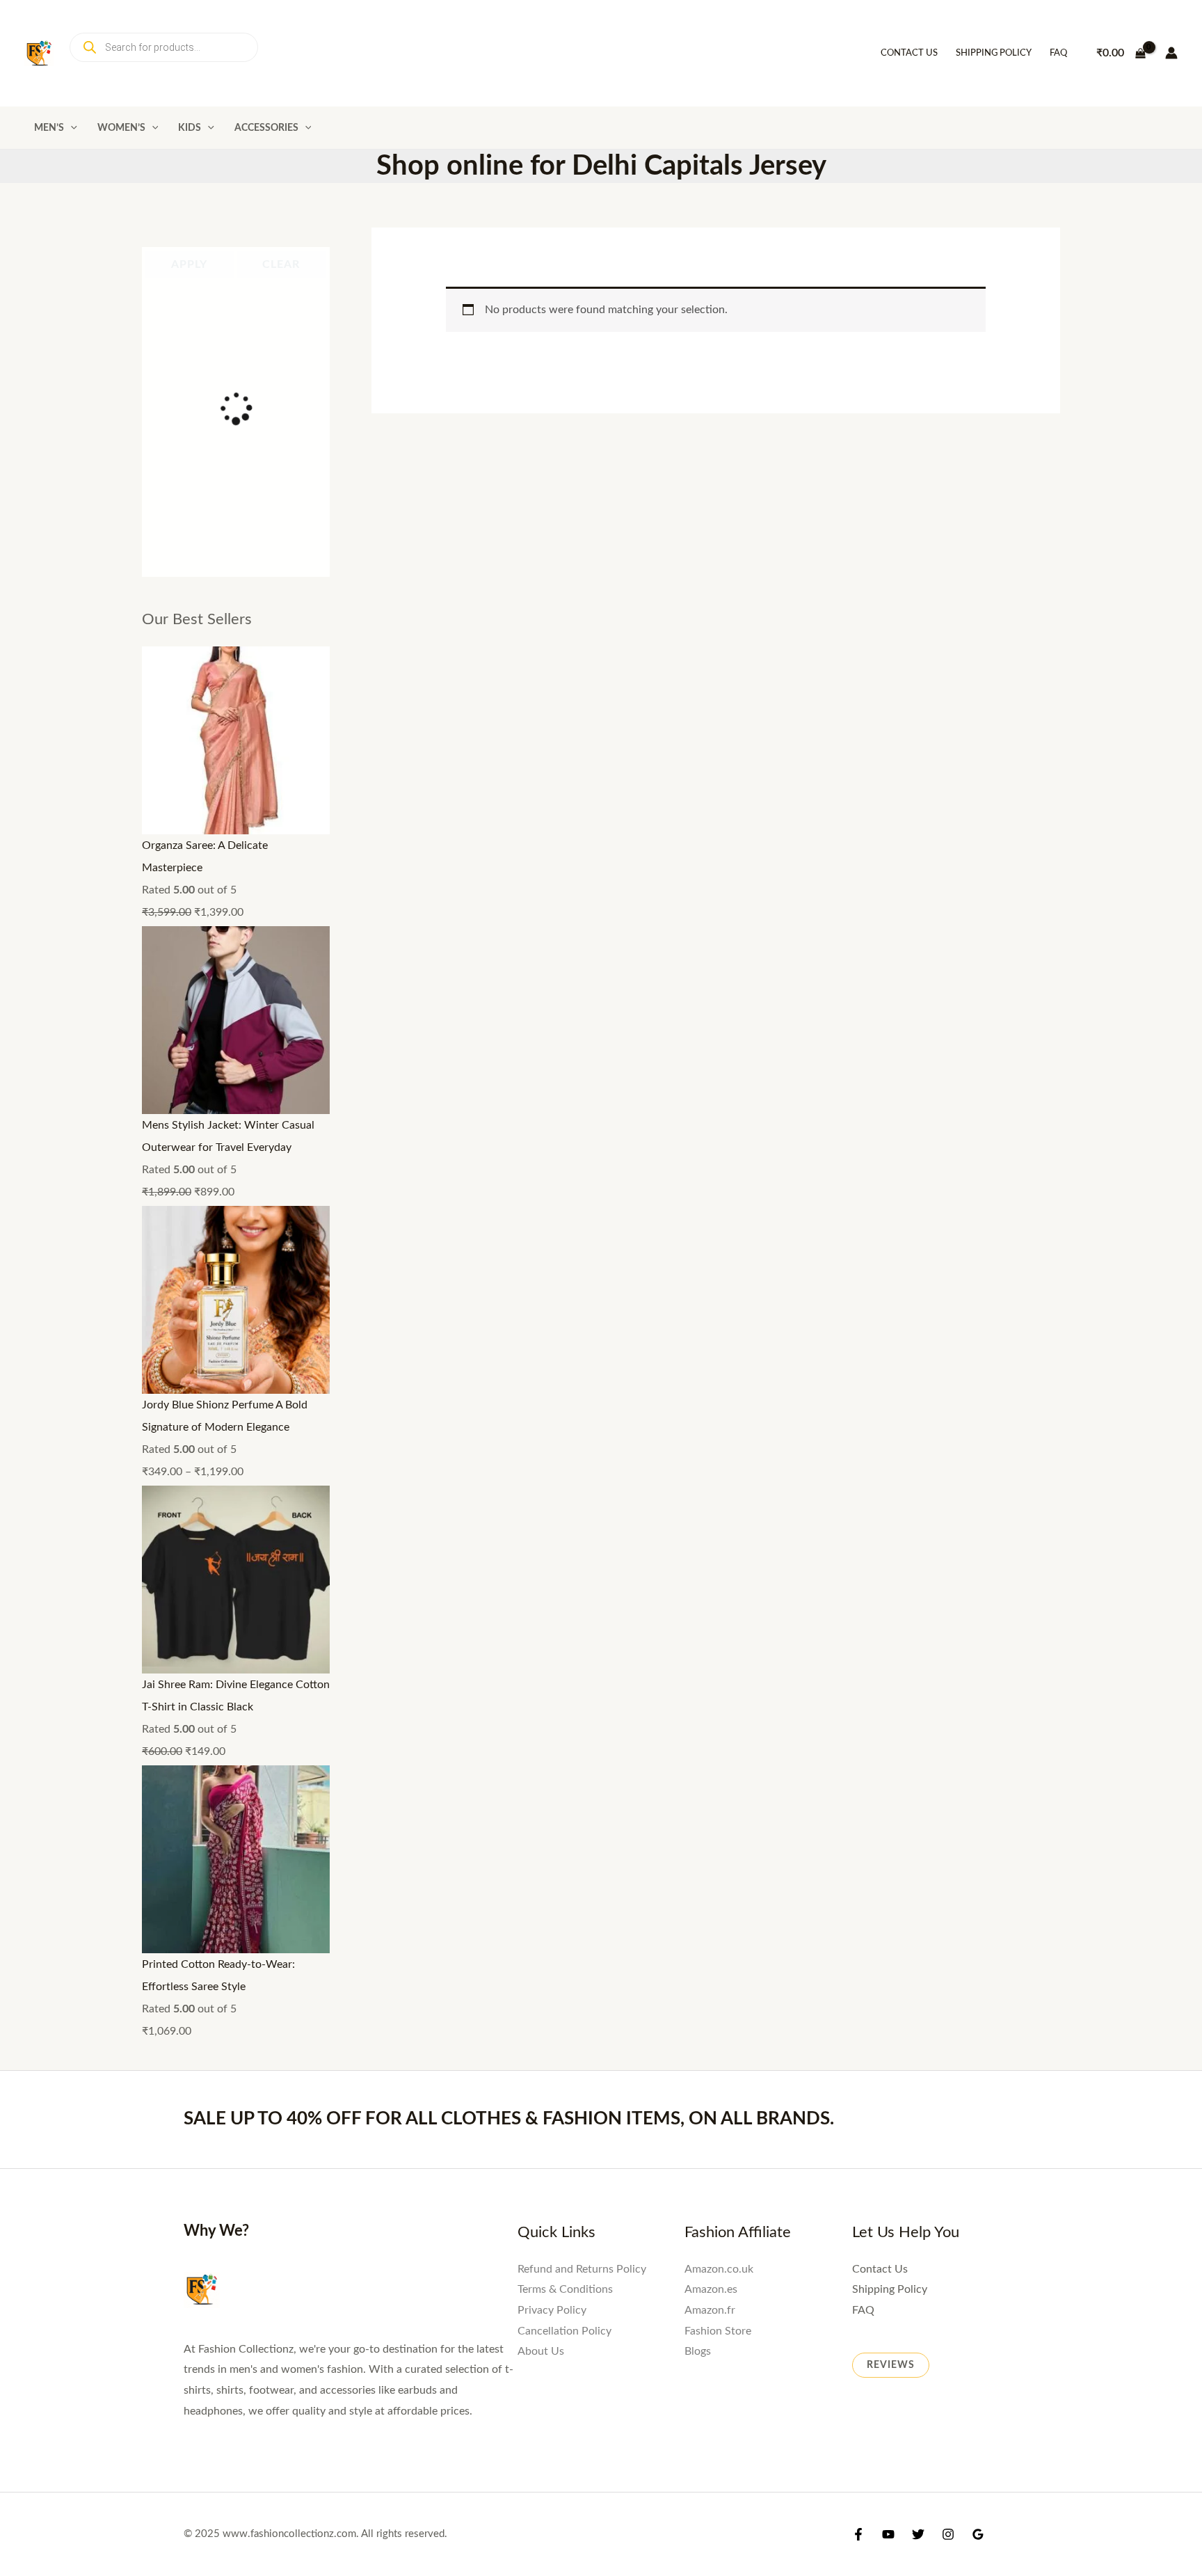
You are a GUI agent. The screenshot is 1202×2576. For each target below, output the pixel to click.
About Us (541, 1513)
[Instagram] (948, 1700)
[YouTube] (888, 1700)
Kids (190, 128)
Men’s (49, 128)
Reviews (891, 1526)
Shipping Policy (994, 53)
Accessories (266, 128)
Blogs (698, 1513)
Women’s (121, 128)
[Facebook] (858, 1700)
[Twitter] (918, 1700)
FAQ (1058, 53)
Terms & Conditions (565, 1451)
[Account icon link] (1171, 53)
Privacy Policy (552, 1472)
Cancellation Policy (564, 1492)
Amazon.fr (710, 1472)
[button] (71, 128)
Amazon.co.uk (719, 1430)
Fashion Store (718, 1492)
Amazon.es (711, 1451)
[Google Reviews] (978, 1700)
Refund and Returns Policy (582, 1430)
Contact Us (909, 53)
